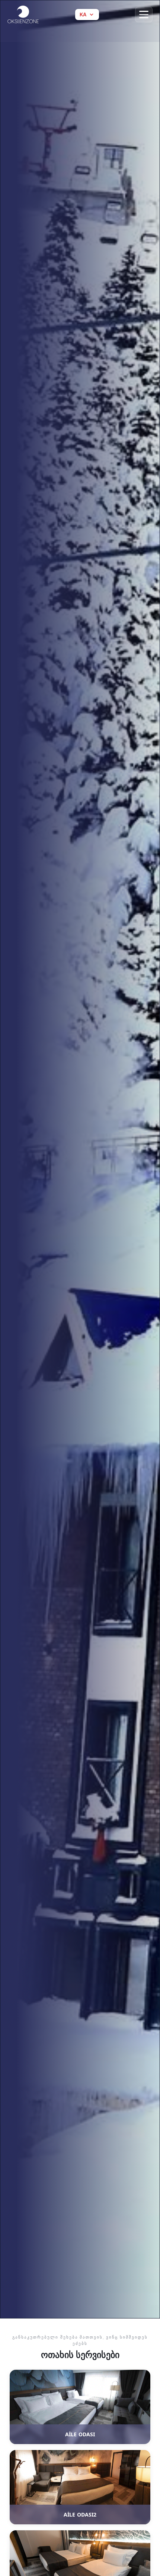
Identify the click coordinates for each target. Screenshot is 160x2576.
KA (83, 15)
